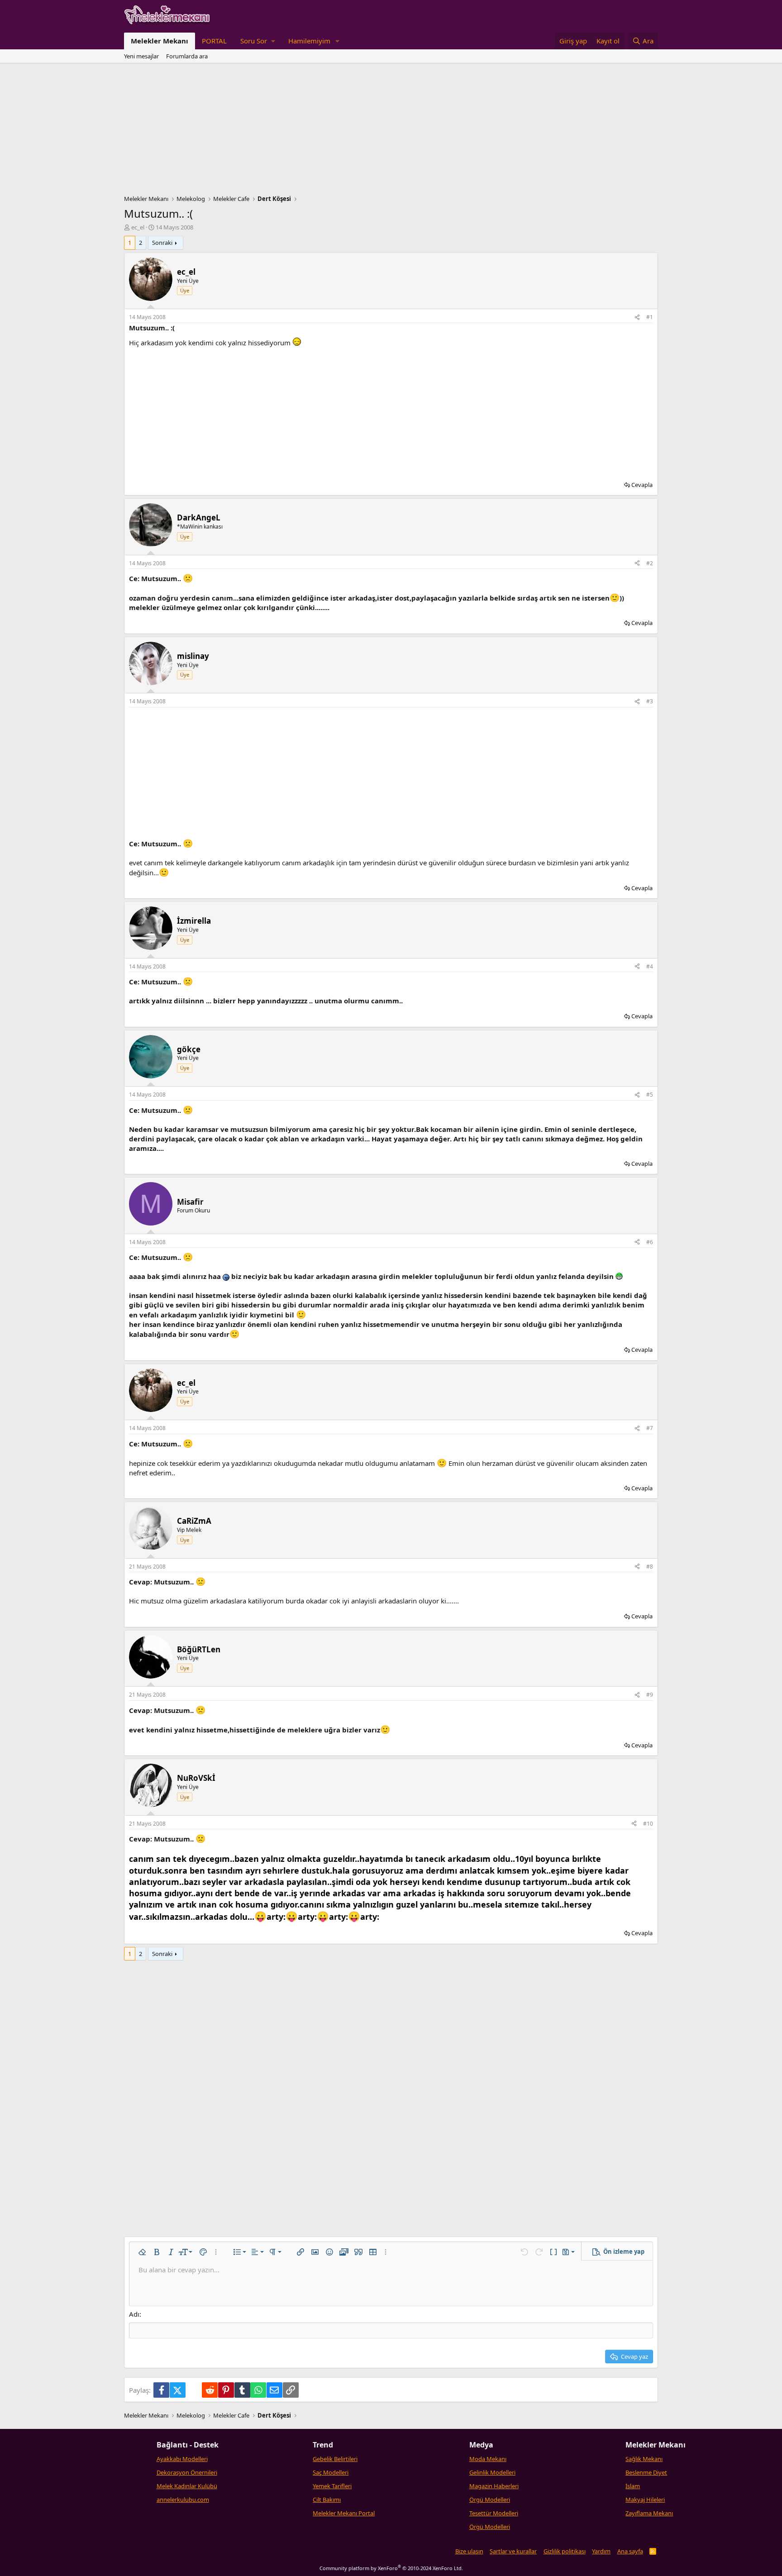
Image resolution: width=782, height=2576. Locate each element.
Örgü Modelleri (490, 2500)
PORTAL (214, 41)
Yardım (601, 2551)
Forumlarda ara (187, 56)
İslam (633, 2486)
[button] (257, 41)
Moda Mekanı (488, 2459)
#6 (650, 1242)
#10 (648, 1824)
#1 (650, 317)
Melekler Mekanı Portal (344, 2513)
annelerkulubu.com (183, 2500)
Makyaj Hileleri (645, 2500)
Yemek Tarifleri (332, 2486)
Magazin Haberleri (494, 2486)
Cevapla (642, 485)
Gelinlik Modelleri (492, 2472)
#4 (650, 966)
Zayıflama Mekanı (649, 2513)
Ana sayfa (630, 2551)
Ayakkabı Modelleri (182, 2459)
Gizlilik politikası (565, 2551)
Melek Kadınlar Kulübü (187, 2486)
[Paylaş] (637, 317)
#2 (650, 563)
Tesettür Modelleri (494, 2513)
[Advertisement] (391, 131)
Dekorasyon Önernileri (187, 2472)
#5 (650, 1095)
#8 (650, 1567)
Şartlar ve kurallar (513, 2551)
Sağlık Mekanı (644, 2459)
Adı (134, 2314)
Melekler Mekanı (160, 41)
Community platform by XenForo (391, 2568)
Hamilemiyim (309, 41)
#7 (650, 1428)
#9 (650, 1695)
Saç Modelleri (331, 2472)
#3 (650, 701)
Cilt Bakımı (327, 2500)
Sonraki (162, 243)
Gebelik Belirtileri (335, 2459)
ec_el (138, 227)
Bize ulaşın (469, 2551)
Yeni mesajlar (141, 56)
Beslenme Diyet (646, 2472)
